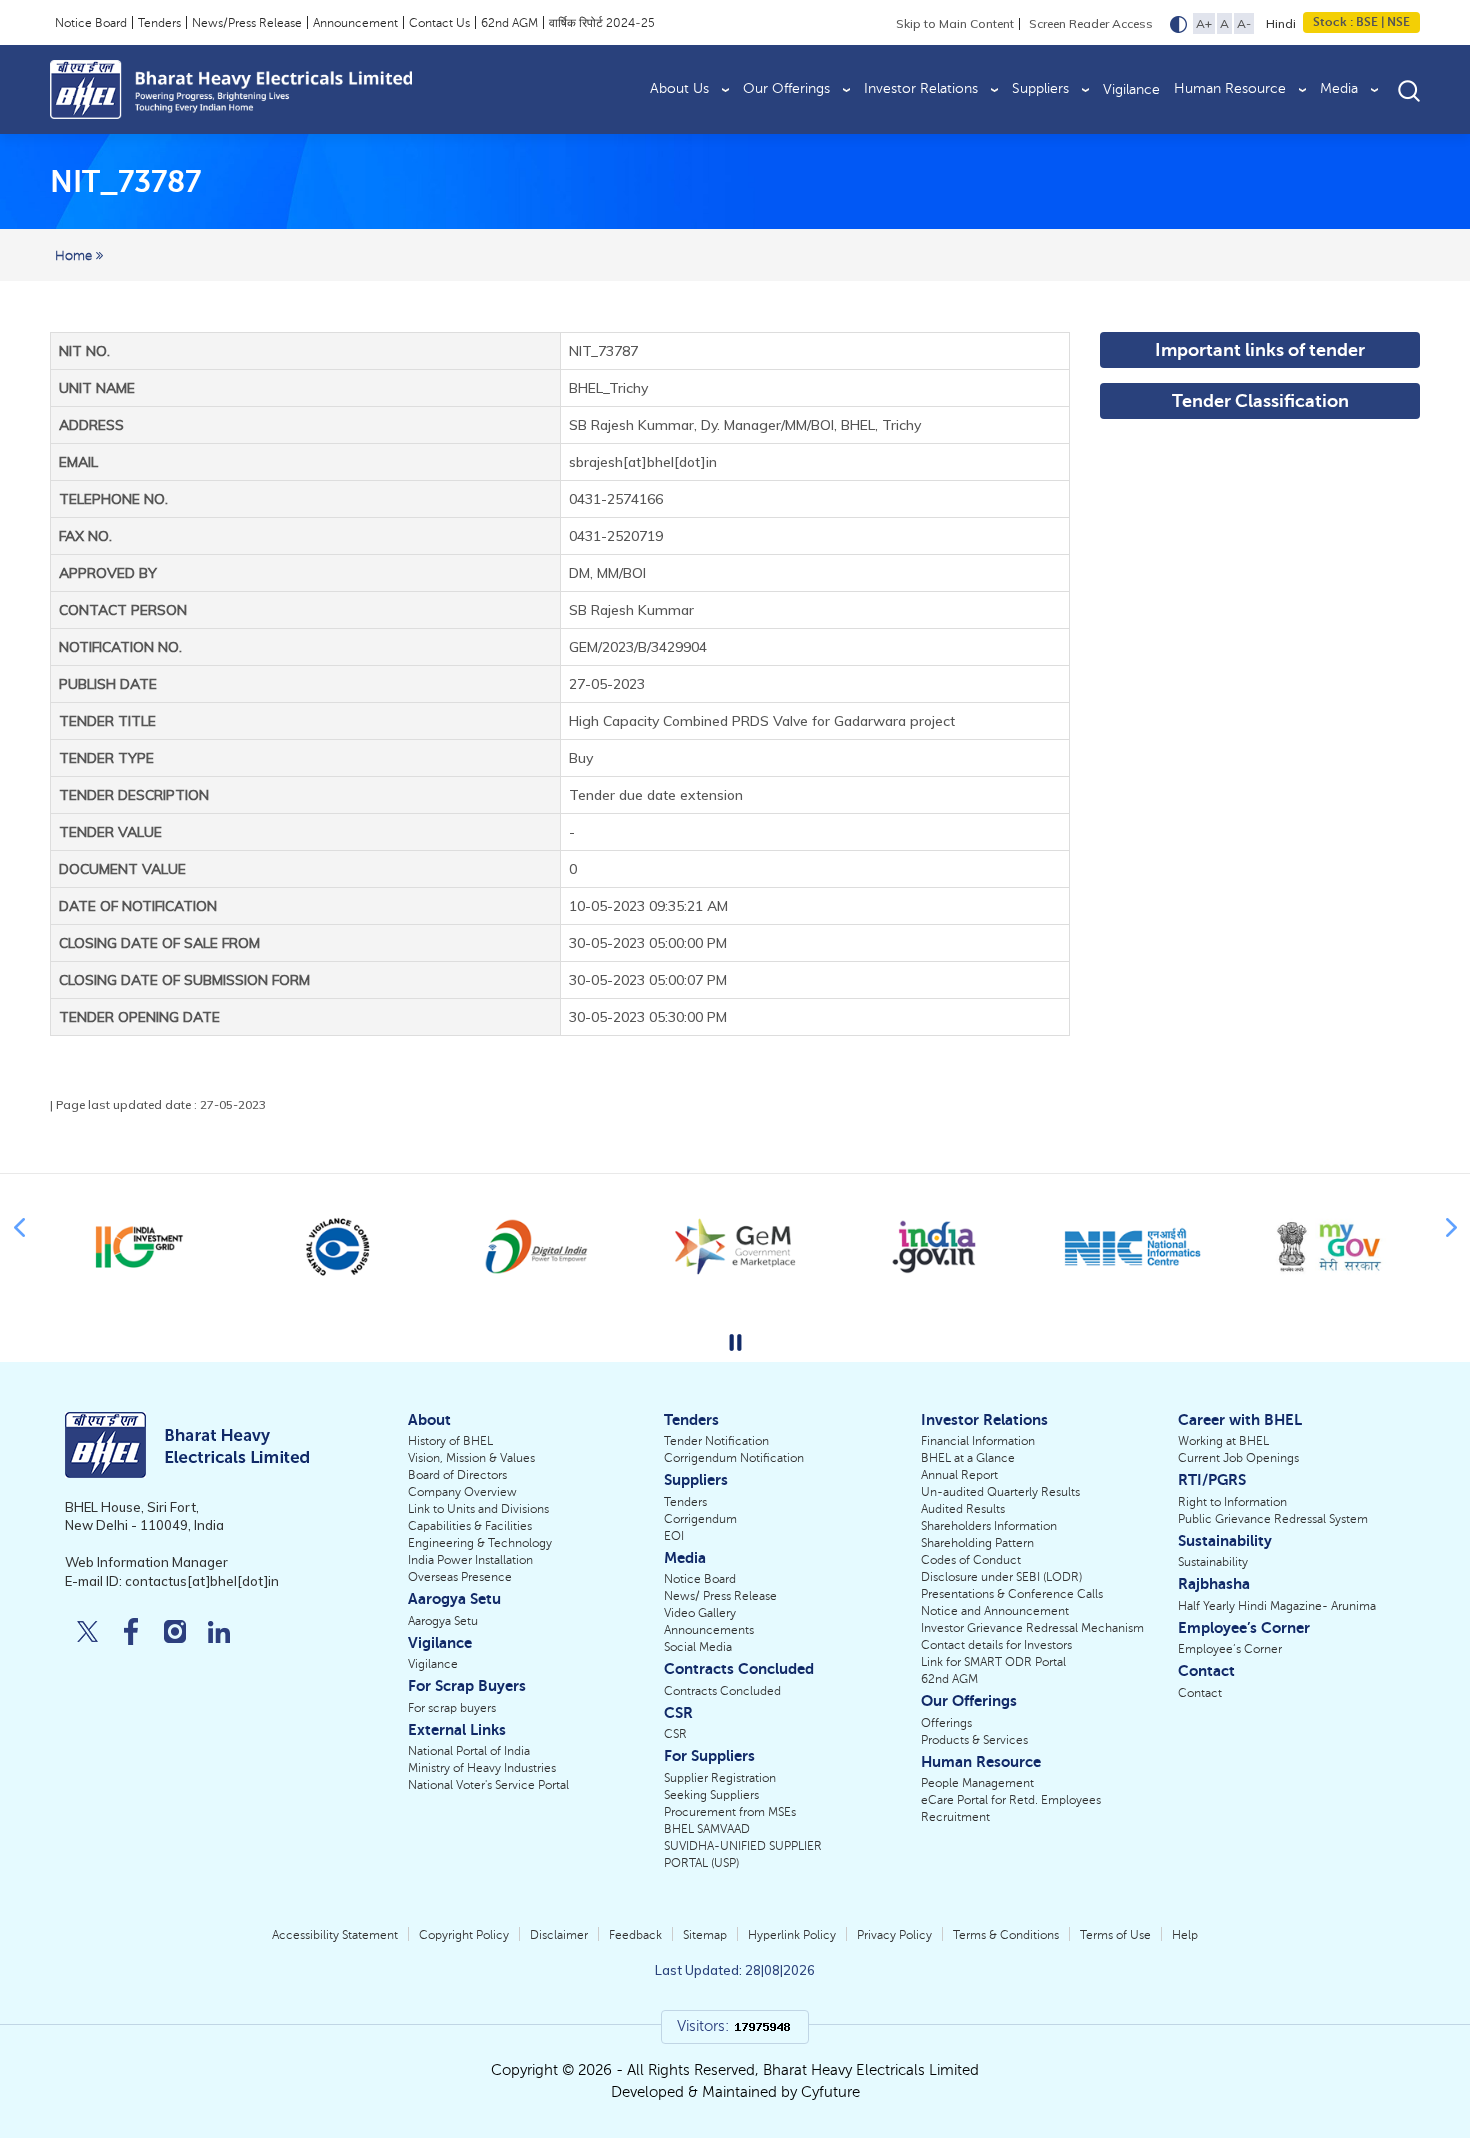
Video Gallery (700, 1613)
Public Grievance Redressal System (1273, 1519)
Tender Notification (716, 1441)
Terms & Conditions (1006, 1935)
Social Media (698, 1647)
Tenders (159, 23)
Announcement (355, 23)
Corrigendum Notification (734, 1458)
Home (75, 256)
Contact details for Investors (996, 1645)
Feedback (635, 1935)
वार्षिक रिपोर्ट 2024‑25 (602, 23)
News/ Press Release (720, 1596)
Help (1185, 1935)
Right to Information (1232, 1502)
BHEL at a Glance (968, 1458)
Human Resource (1230, 88)
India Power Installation (470, 1560)
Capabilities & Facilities (470, 1526)
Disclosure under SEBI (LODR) (1001, 1577)
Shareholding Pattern (977, 1543)
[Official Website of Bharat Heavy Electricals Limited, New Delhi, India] (231, 89)
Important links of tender (1260, 350)
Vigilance (1131, 89)
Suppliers (1040, 88)
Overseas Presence (460, 1577)
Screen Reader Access (1091, 24)
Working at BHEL (1223, 1441)
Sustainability (1213, 1562)
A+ (1204, 23)
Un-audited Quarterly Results (1000, 1492)
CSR (675, 1734)
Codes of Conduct (971, 1560)
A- (1244, 23)
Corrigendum (700, 1519)
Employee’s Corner (1230, 1649)
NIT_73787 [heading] (125, 182)
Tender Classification (1260, 401)
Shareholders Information (989, 1526)
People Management (977, 1783)
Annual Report (959, 1475)
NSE (1397, 22)
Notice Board (91, 23)
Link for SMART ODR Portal (993, 1662)
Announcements (709, 1630)
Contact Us (439, 23)
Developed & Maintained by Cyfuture (735, 2092)
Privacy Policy (894, 1935)
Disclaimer (559, 1935)
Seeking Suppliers (711, 1795)
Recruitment (955, 1817)
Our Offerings (786, 88)
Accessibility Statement (335, 1935)
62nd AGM (509, 23)
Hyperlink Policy (792, 1935)
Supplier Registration (720, 1778)
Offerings (946, 1723)
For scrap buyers (452, 1708)
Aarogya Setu (443, 1621)
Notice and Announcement (995, 1611)
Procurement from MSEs (730, 1812)
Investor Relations (921, 88)
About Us (679, 88)
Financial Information (978, 1441)
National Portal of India (469, 1751)
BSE (1367, 22)
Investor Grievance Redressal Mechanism (1032, 1628)
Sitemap (705, 1935)
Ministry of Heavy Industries (482, 1768)
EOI (674, 1536)
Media (1339, 88)
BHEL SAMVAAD (707, 1829)
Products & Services (974, 1740)
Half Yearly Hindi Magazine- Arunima (1277, 1606)
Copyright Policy (464, 1935)
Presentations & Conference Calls (1012, 1594)
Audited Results (963, 1509)
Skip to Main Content (955, 24)
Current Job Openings (1238, 1458)
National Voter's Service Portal (488, 1785)
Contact (1200, 1693)
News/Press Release (247, 23)
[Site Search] (1409, 89)
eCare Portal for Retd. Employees (1011, 1800)
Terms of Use (1115, 1935)
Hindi (1281, 23)
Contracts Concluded (722, 1691)
